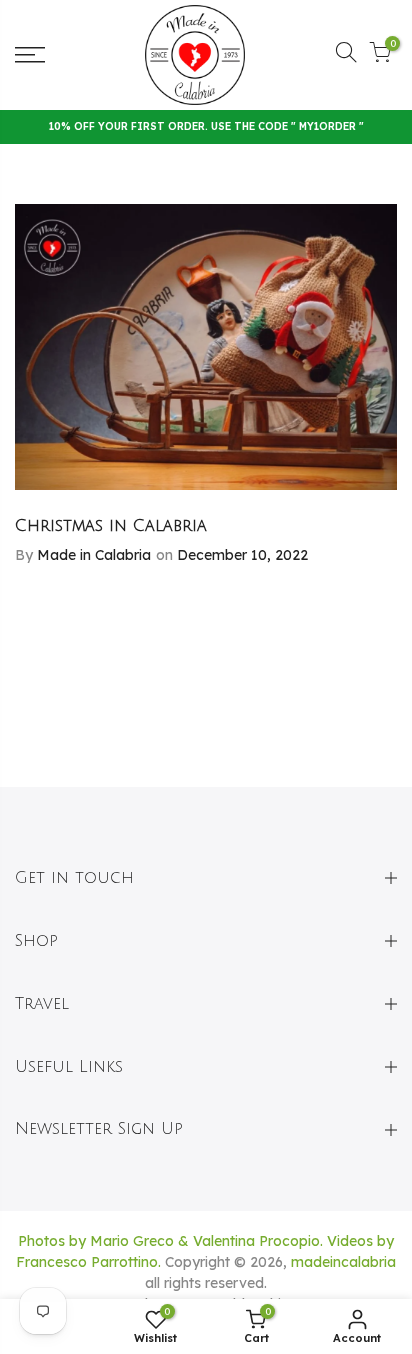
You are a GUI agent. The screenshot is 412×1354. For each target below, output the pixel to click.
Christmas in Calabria (111, 526)
